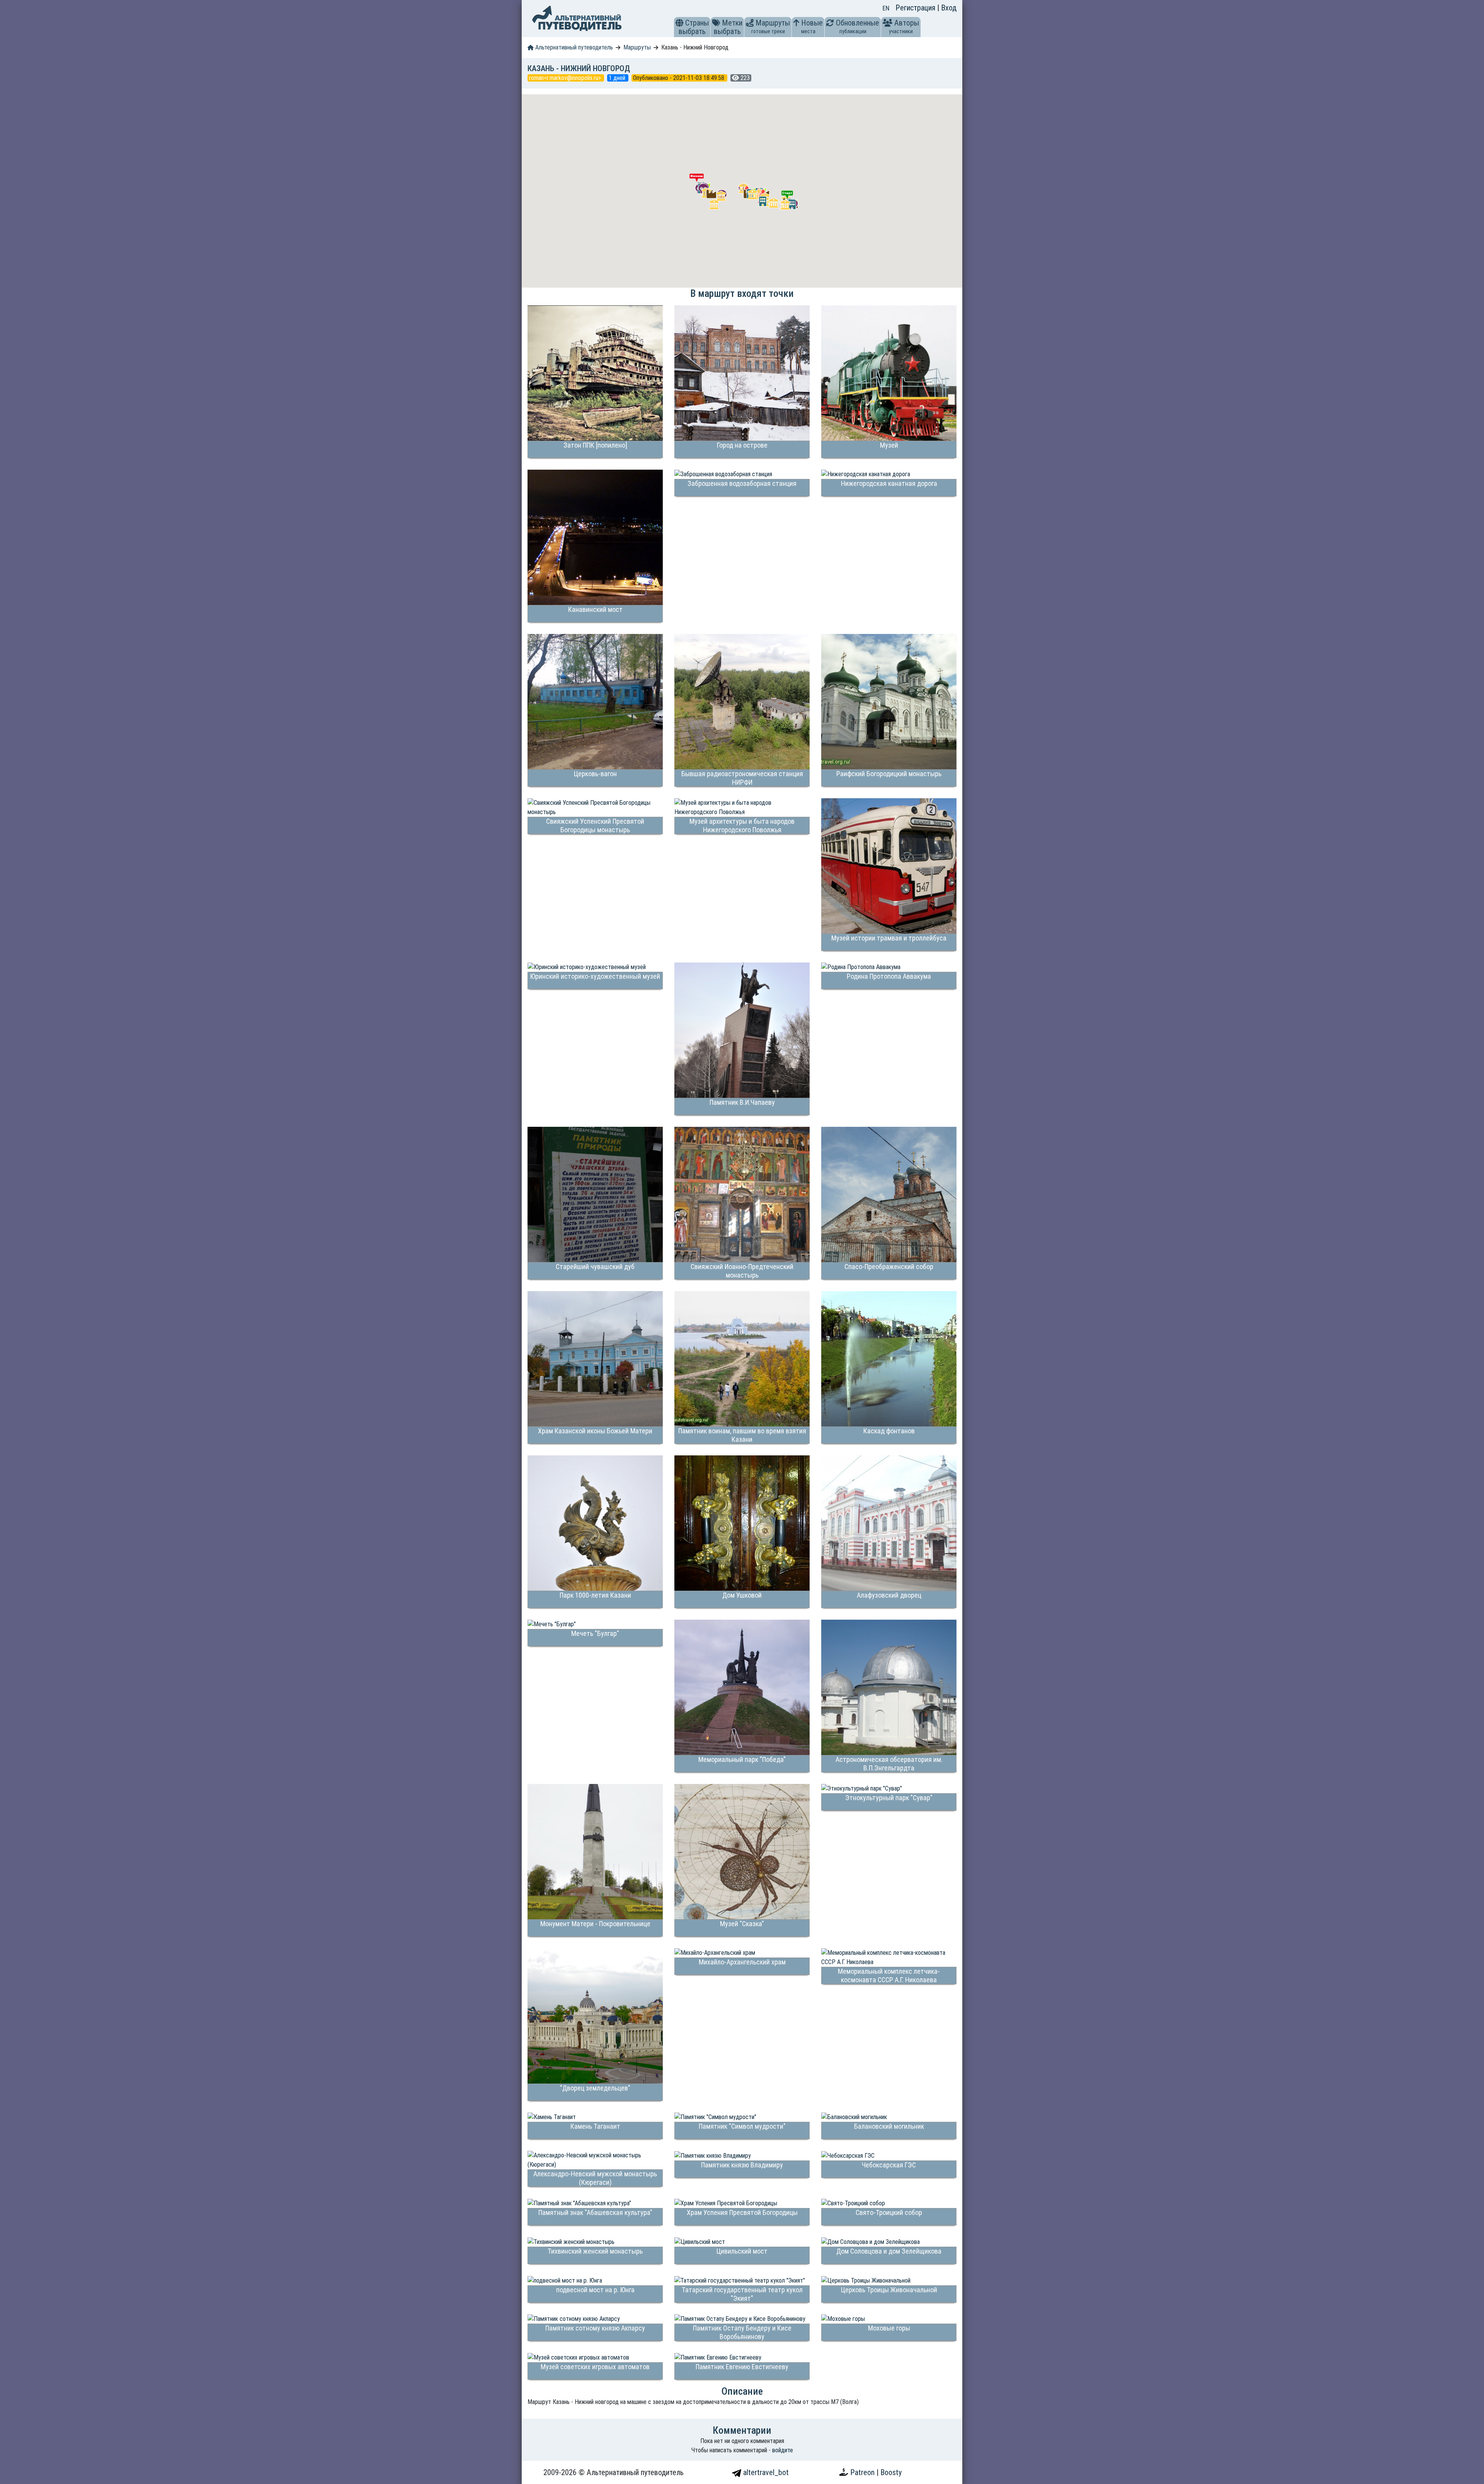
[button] (679, 23)
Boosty (891, 2472)
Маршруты (637, 47)
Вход (949, 8)
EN (886, 8)
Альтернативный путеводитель (573, 47)
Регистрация (916, 8)
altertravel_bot (765, 2472)
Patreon (863, 2472)
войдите (783, 2450)
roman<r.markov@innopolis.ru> (566, 78)
